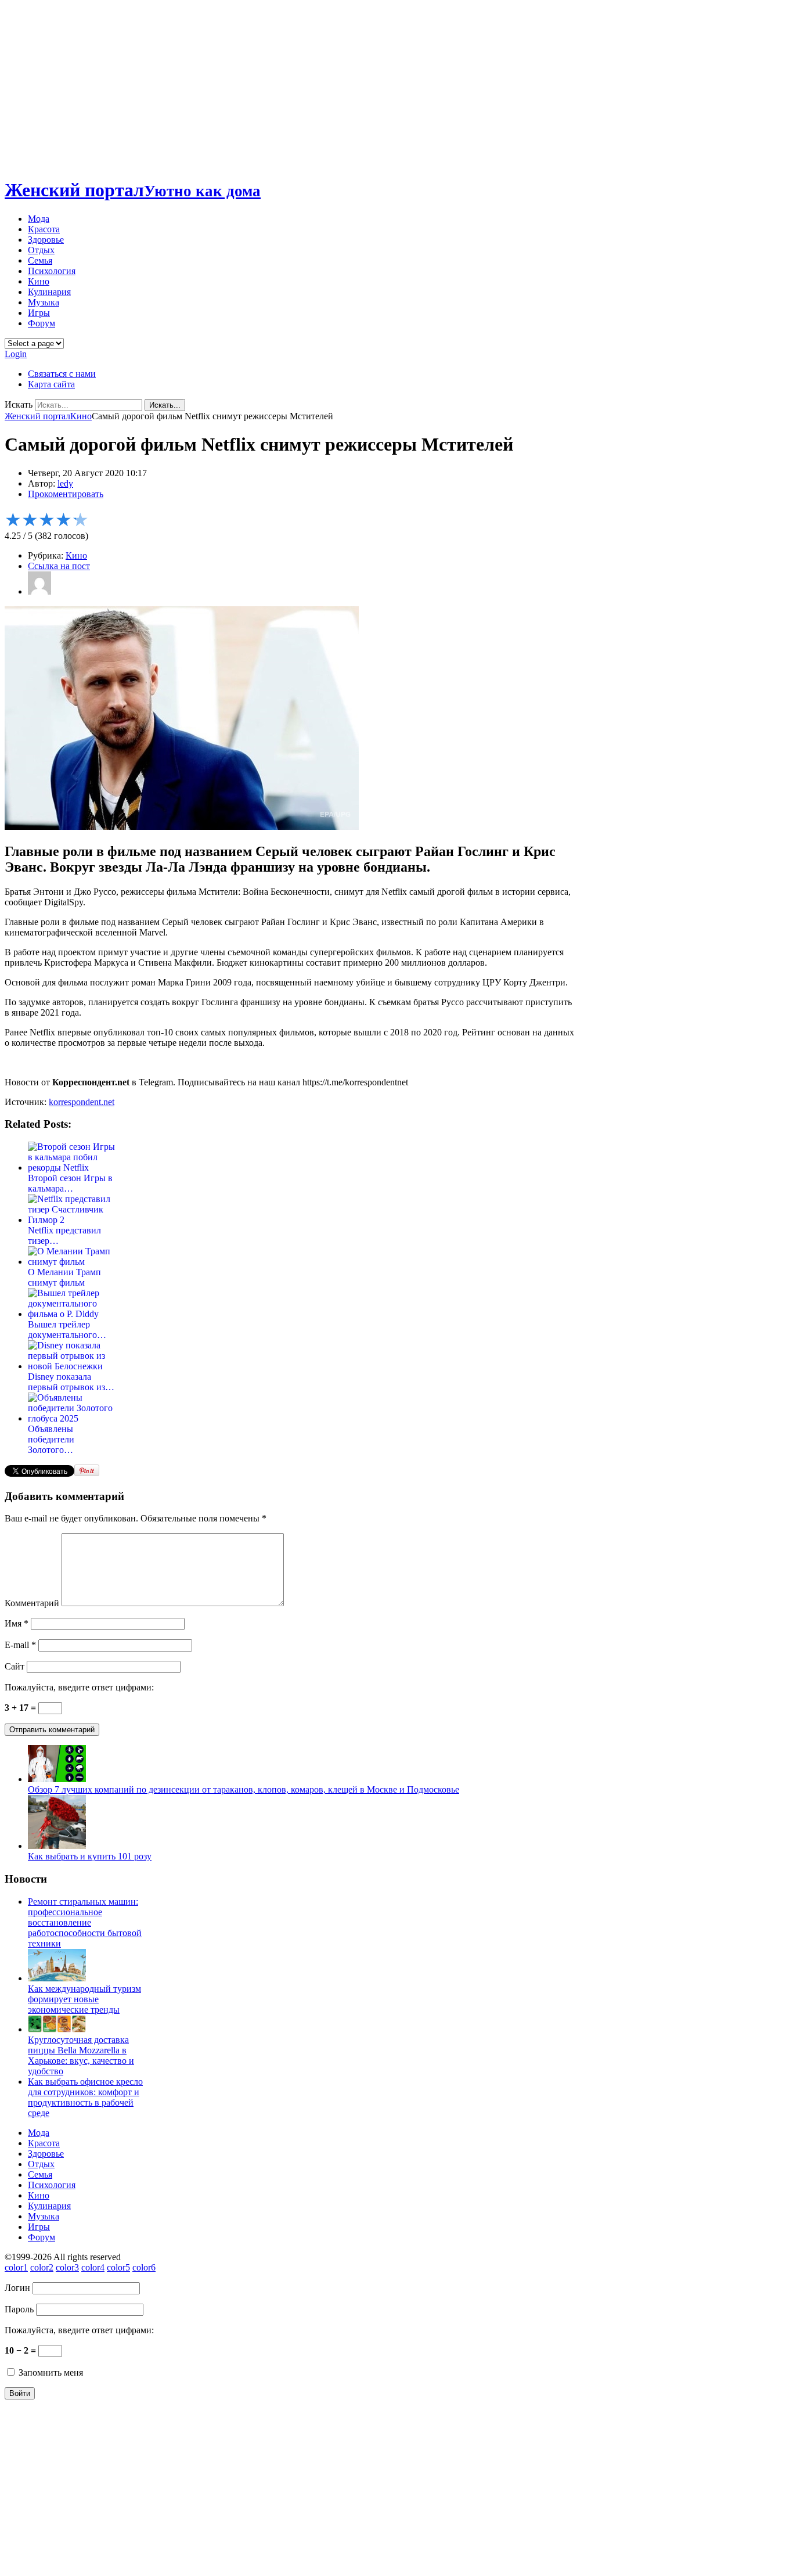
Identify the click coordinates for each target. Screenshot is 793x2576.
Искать (19, 404)
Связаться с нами (62, 374)
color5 (118, 2267)
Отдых (41, 250)
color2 (42, 2267)
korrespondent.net (82, 1102)
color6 (144, 2267)
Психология (52, 271)
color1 (16, 2267)
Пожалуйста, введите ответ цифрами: (79, 1687)
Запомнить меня (50, 2372)
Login (16, 354)
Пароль (19, 2309)
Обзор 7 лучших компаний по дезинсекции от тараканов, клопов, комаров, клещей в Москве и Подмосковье (244, 1789)
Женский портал (133, 190)
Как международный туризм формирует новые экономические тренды (84, 1999)
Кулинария (49, 292)
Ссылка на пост (59, 566)
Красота (44, 229)
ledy (65, 483)
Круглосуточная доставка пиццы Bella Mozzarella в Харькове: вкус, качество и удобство (81, 2055)
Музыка (44, 302)
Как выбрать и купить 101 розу (90, 1856)
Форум (42, 323)
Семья (40, 260)
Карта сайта (51, 384)
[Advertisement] (396, 86)
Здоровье (46, 240)
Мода (39, 219)
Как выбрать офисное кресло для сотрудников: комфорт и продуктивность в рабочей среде (85, 2097)
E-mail (20, 1645)
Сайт (15, 1666)
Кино (39, 281)
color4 (93, 2267)
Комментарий (32, 1603)
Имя (17, 1623)
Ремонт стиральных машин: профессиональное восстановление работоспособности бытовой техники (85, 1922)
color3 (67, 2267)
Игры (39, 313)
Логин (17, 2288)
